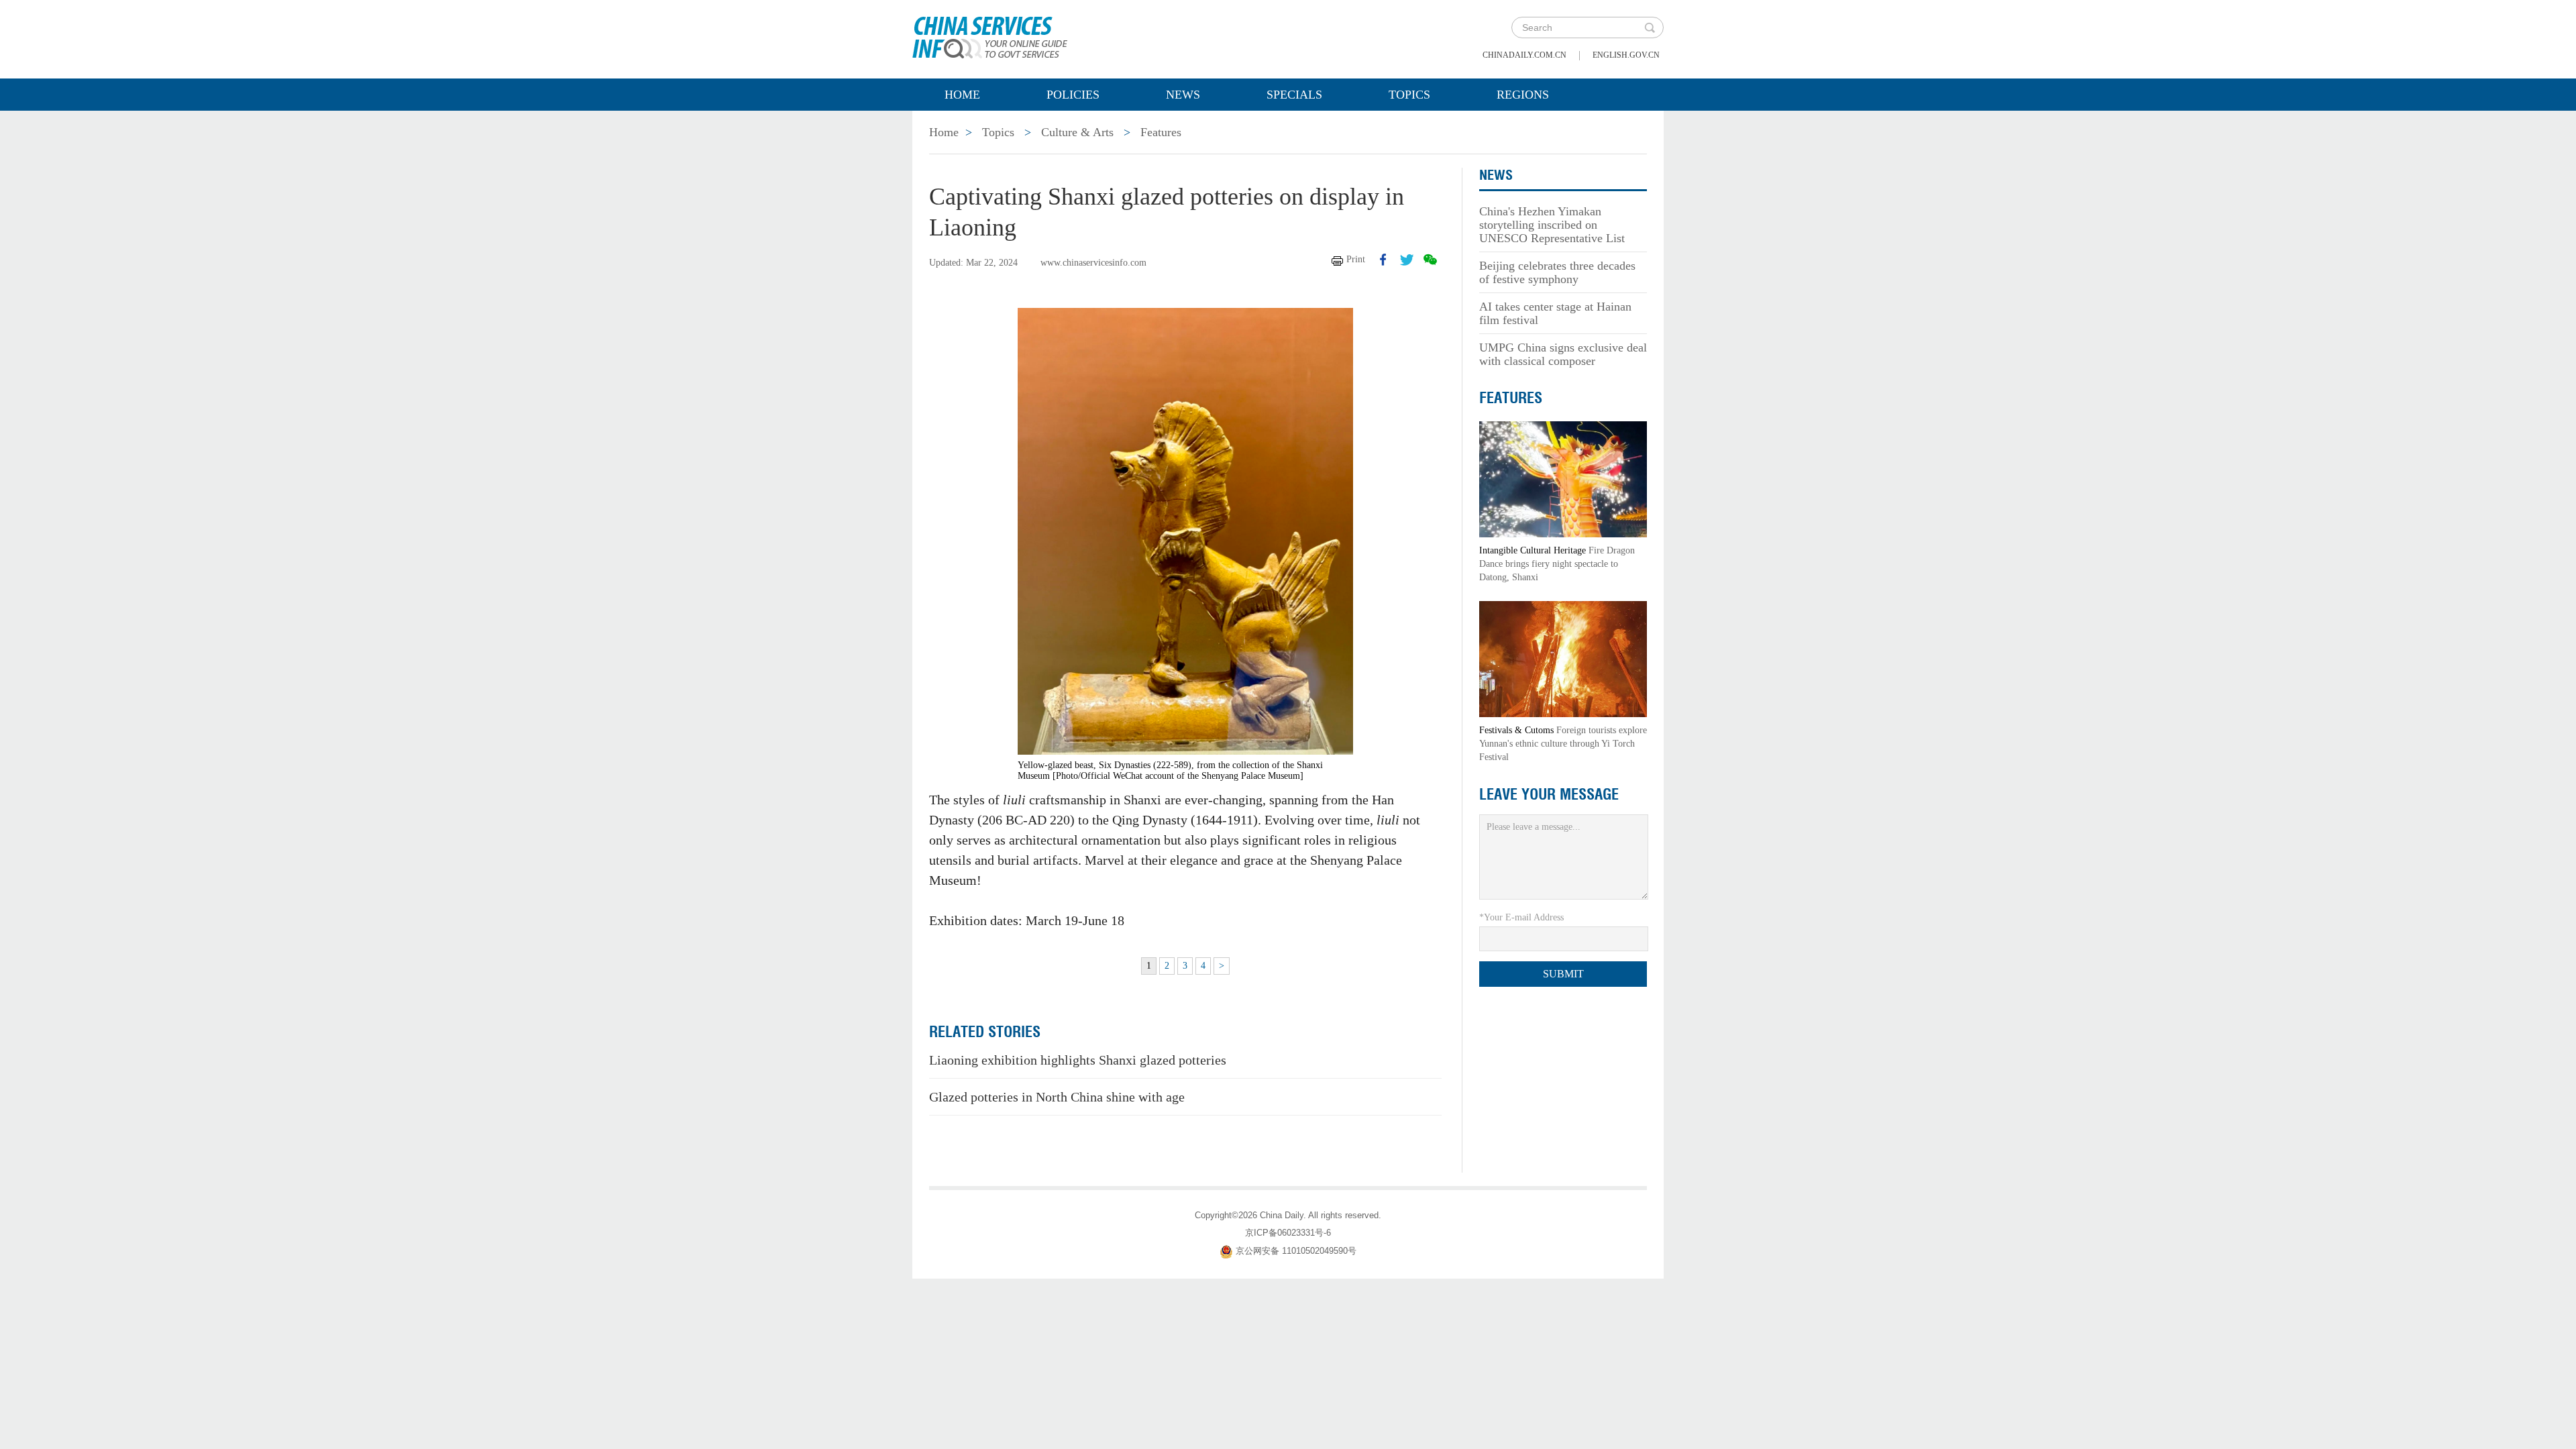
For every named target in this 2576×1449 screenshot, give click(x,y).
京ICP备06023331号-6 (1288, 1233)
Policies (1073, 95)
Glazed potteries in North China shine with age (1057, 1097)
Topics (1409, 95)
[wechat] (1430, 260)
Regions (1523, 95)
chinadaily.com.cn (1524, 55)
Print (1356, 259)
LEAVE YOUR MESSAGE (1549, 794)
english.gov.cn (1626, 55)
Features (1161, 132)
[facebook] (1383, 260)
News (1183, 95)
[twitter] (1407, 260)
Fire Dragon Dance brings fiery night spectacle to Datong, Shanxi (1557, 564)
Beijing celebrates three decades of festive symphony (1557, 272)
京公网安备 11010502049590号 (1296, 1251)
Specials (1294, 95)
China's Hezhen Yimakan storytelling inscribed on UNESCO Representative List (1552, 225)
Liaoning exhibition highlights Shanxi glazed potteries (1078, 1060)
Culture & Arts (1077, 132)
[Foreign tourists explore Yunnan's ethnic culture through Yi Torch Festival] (1563, 658)
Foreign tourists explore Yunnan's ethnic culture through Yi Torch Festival (1563, 744)
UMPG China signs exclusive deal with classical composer (1563, 354)
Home (962, 95)
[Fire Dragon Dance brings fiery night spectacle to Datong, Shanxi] (1563, 479)
